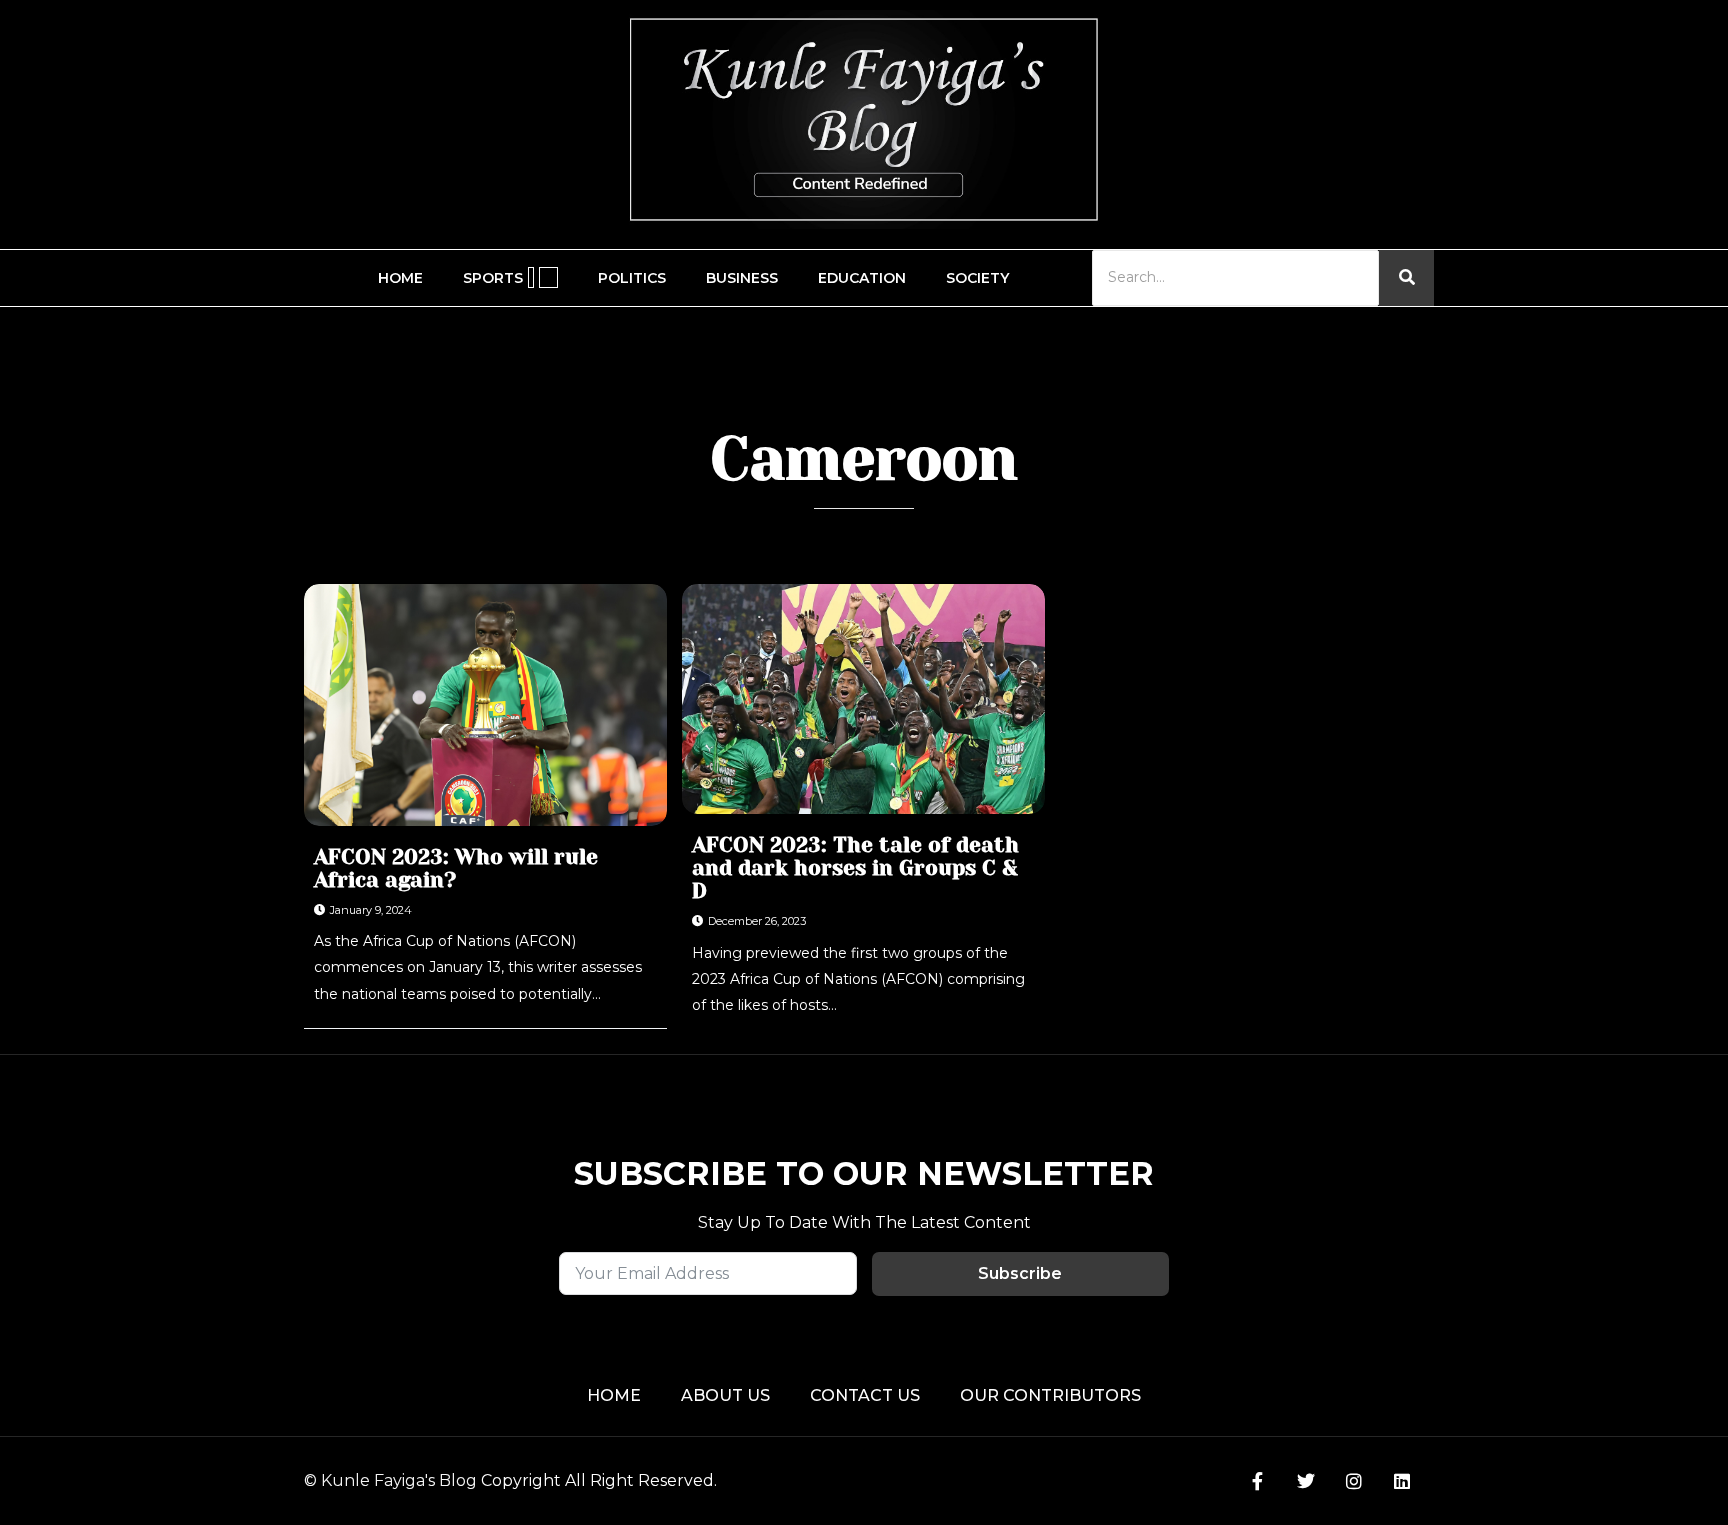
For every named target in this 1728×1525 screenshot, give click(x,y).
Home (400, 278)
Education (862, 278)
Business (742, 278)
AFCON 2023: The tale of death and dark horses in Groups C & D (855, 868)
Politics (632, 278)
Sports (493, 278)
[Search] (1406, 277)
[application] (531, 277)
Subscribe (1020, 1273)
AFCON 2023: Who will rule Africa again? (456, 869)
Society (977, 278)
